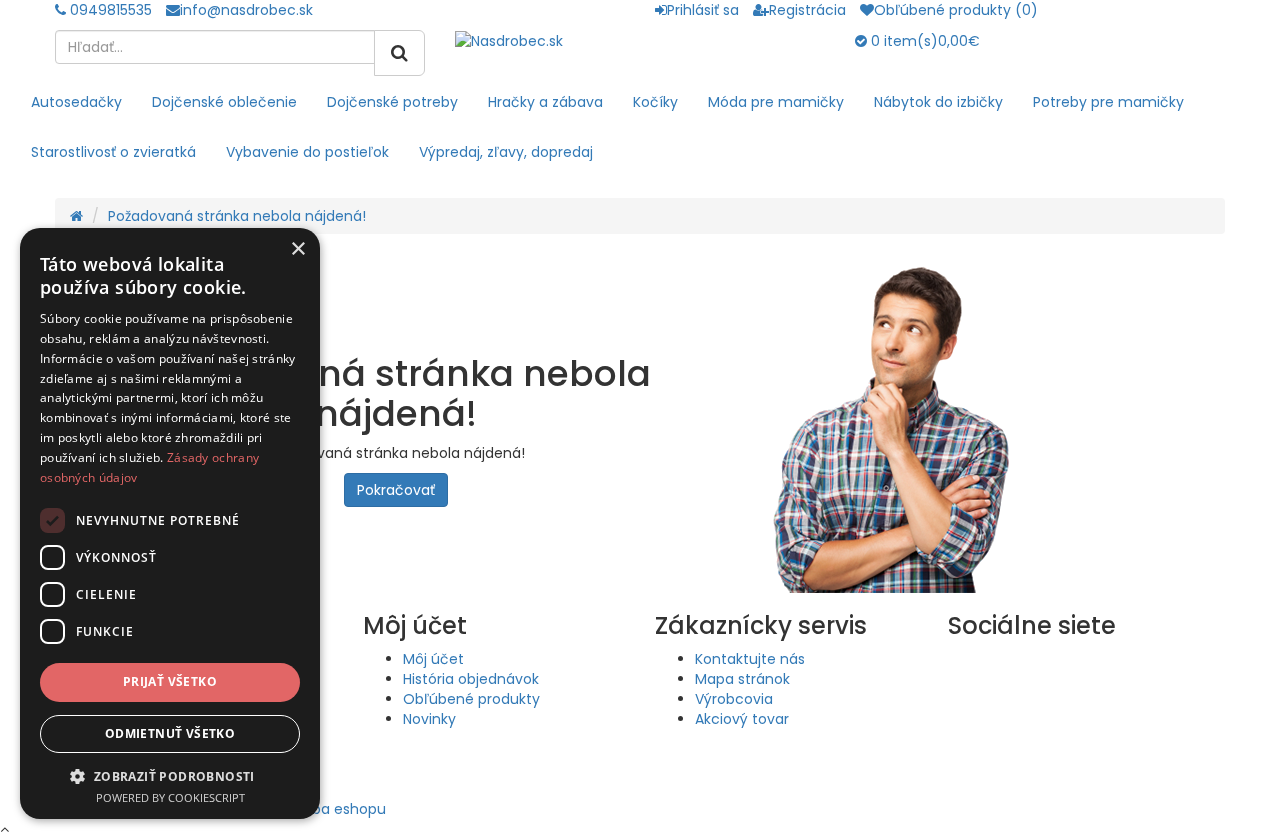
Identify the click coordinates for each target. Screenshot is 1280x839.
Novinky (429, 719)
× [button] (297, 249)
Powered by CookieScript (170, 797)
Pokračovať (396, 490)
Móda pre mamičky (776, 102)
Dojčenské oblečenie (224, 102)
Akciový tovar (742, 719)
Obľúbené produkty (471, 699)
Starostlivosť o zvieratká (113, 152)
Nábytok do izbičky (938, 102)
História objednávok (471, 679)
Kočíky (655, 102)
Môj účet (433, 659)
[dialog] (170, 523)
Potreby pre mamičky (1108, 102)
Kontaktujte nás (750, 659)
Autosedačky (76, 102)
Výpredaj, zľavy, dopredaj (506, 152)
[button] (170, 775)
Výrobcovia (734, 699)
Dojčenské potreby (392, 102)
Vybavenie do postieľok (307, 152)
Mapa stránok (742, 679)
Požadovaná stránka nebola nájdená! (237, 216)
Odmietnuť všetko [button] (170, 733)
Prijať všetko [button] (170, 681)
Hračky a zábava (545, 102)
